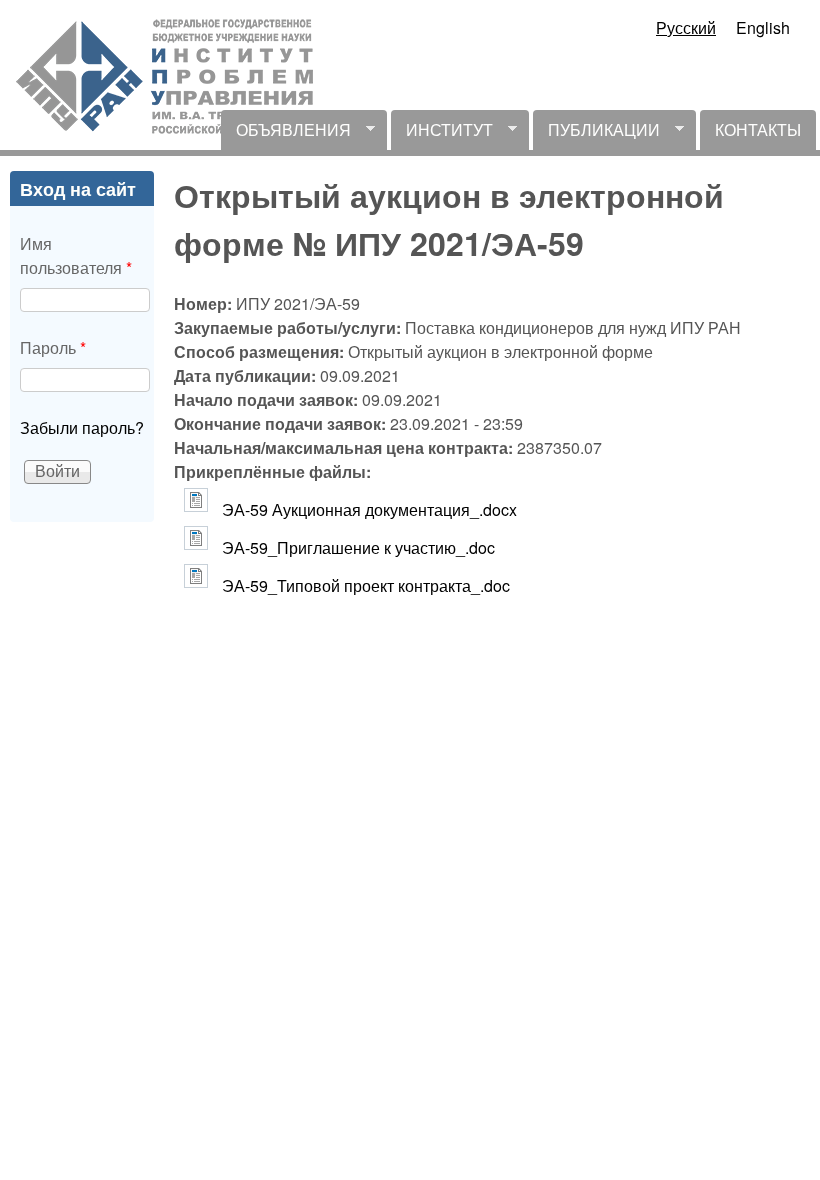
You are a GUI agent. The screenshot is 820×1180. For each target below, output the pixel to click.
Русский (686, 27)
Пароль (53, 347)
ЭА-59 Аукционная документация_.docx (369, 509)
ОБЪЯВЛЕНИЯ (286, 134)
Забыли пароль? (82, 427)
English (763, 27)
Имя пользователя (76, 255)
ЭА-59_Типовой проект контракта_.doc (366, 585)
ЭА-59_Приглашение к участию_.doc (358, 547)
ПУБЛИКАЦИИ (596, 134)
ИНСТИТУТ (442, 134)
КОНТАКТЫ (758, 129)
